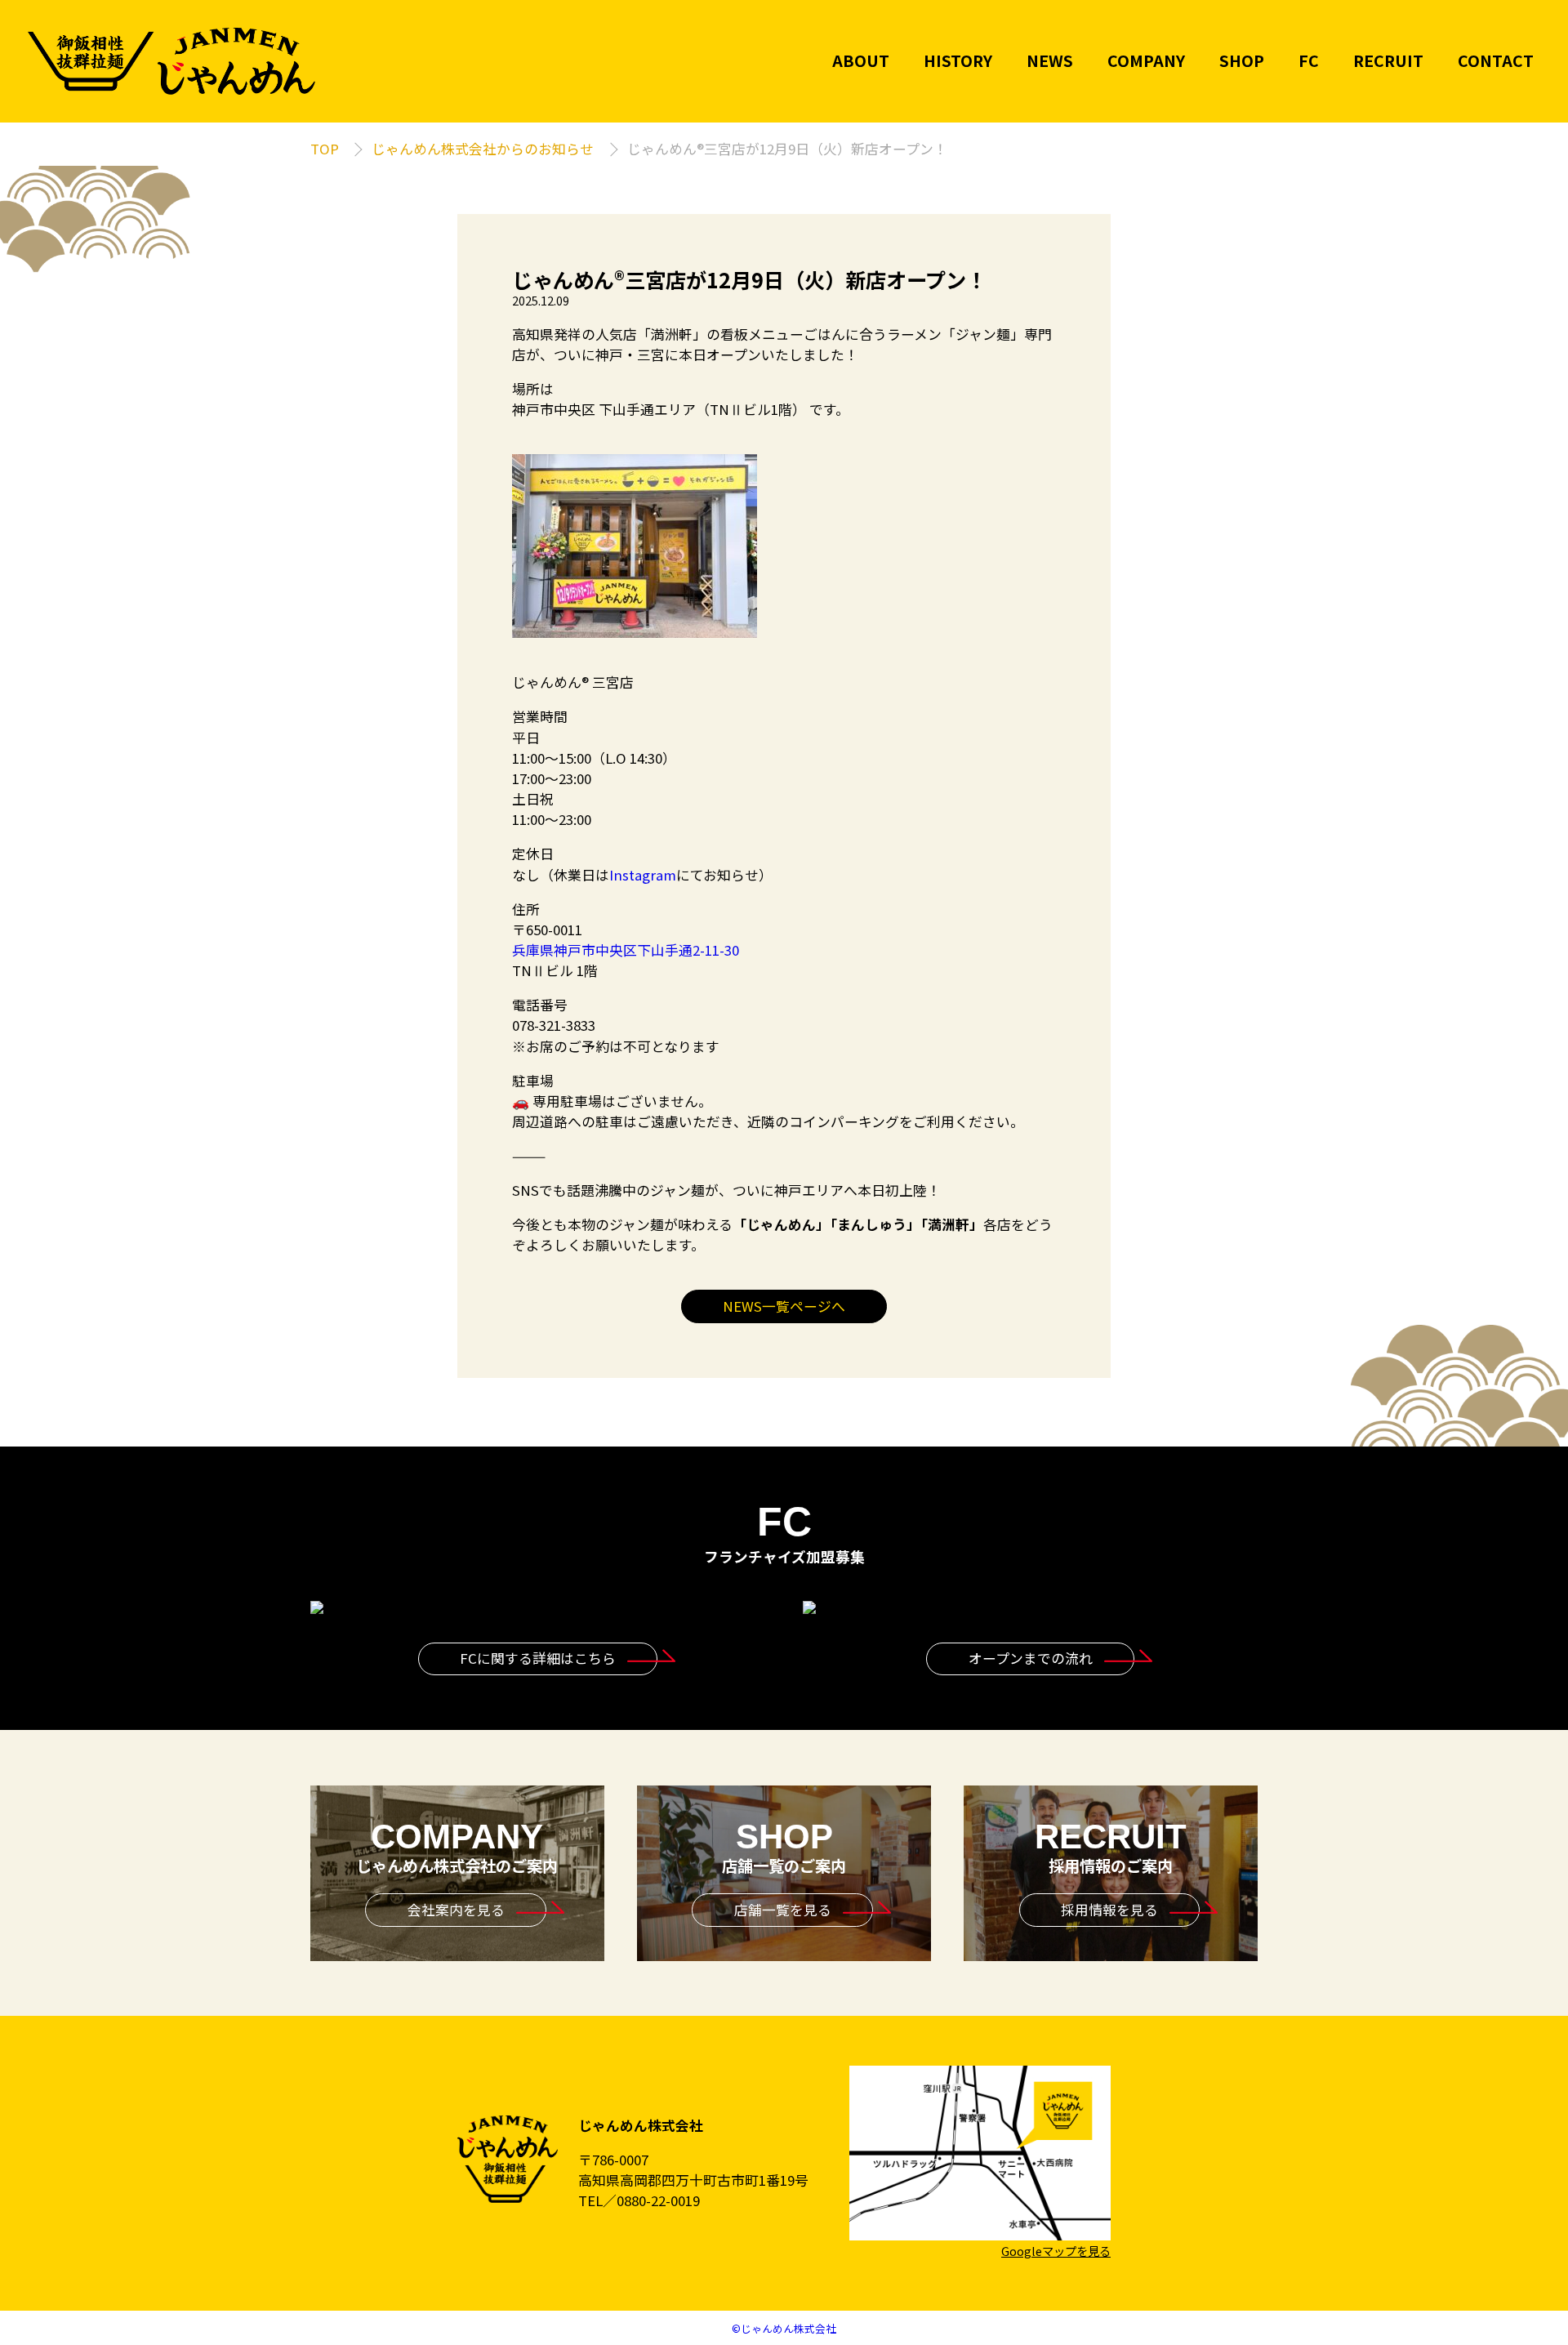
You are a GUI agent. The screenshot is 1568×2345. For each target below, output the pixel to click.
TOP (325, 149)
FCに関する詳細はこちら (538, 1658)
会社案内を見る (456, 1910)
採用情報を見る (1109, 1910)
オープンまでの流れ (1031, 1658)
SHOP (1242, 61)
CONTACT (1496, 61)
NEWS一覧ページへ (784, 1306)
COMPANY (1146, 61)
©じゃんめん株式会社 (784, 2328)
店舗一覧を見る (783, 1910)
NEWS (1050, 61)
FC (1309, 61)
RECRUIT (1388, 61)
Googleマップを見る (1056, 2251)
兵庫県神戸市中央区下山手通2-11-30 (626, 950)
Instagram (643, 875)
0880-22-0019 (658, 2200)
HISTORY (958, 61)
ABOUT (861, 61)
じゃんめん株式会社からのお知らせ (483, 149)
